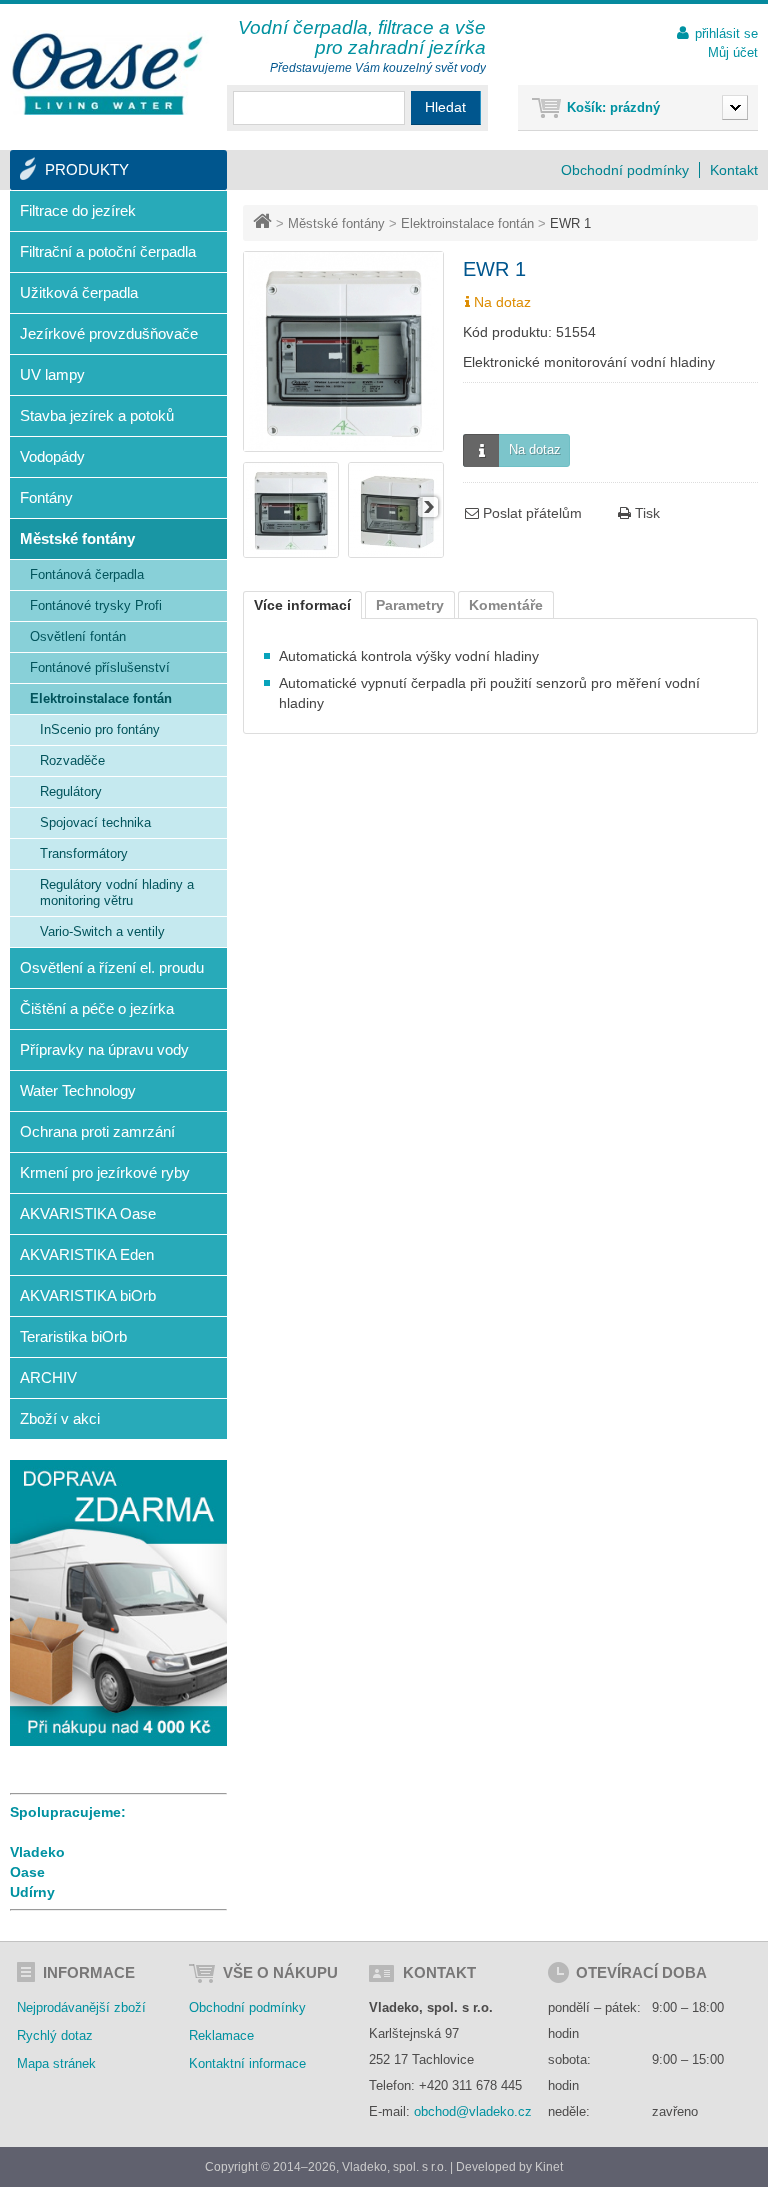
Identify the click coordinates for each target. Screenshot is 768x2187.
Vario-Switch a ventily (102, 931)
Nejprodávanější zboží (81, 2007)
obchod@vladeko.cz (473, 2111)
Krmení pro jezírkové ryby (105, 1172)
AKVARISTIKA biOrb (88, 1295)
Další (428, 507)
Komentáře (506, 605)
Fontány (46, 497)
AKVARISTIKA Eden (87, 1254)
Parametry (410, 605)
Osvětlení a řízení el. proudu (112, 967)
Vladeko (37, 1852)
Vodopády (52, 456)
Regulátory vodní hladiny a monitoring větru (117, 892)
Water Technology (78, 1090)
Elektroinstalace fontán (467, 223)
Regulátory (71, 791)
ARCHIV (48, 1377)
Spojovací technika (95, 822)
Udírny (32, 1892)
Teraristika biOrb (73, 1336)
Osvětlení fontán (78, 636)
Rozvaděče (72, 760)
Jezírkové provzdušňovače (109, 333)
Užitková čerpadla (79, 292)
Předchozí (259, 507)
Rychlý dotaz (55, 2035)
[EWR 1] (291, 553)
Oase (27, 1872)
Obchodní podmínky (625, 170)
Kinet (549, 2167)
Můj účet (733, 52)
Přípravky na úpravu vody (104, 1049)
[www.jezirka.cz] (110, 75)
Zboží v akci (60, 1418)
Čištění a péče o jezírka (97, 1008)
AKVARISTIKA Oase (88, 1213)
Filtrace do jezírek (78, 210)
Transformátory (84, 853)
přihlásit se (726, 33)
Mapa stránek (56, 2063)
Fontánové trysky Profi (96, 605)
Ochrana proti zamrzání (97, 1131)
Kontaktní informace (247, 2063)
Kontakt (734, 170)
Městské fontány (336, 223)
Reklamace (221, 2035)
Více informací (302, 605)
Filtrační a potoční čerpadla (108, 251)
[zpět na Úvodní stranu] (264, 223)
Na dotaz (535, 449)
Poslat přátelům (530, 513)
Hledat (445, 107)
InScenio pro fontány (100, 729)
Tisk (645, 513)
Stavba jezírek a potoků (97, 415)
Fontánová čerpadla (87, 574)
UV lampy (52, 374)
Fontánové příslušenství (100, 667)
